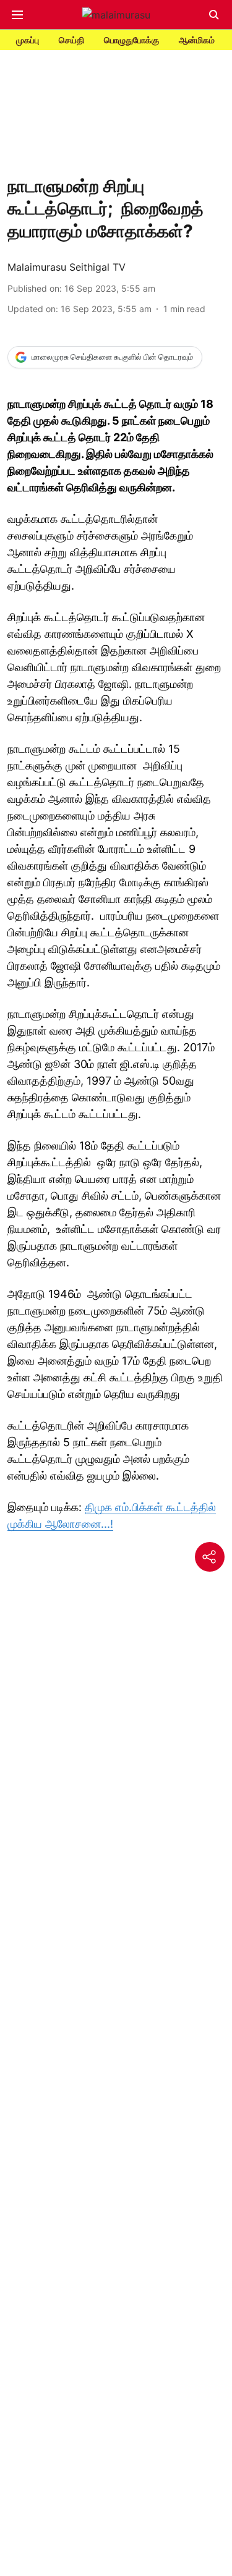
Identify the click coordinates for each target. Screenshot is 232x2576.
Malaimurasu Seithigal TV (67, 267)
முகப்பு (28, 40)
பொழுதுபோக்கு (131, 40)
